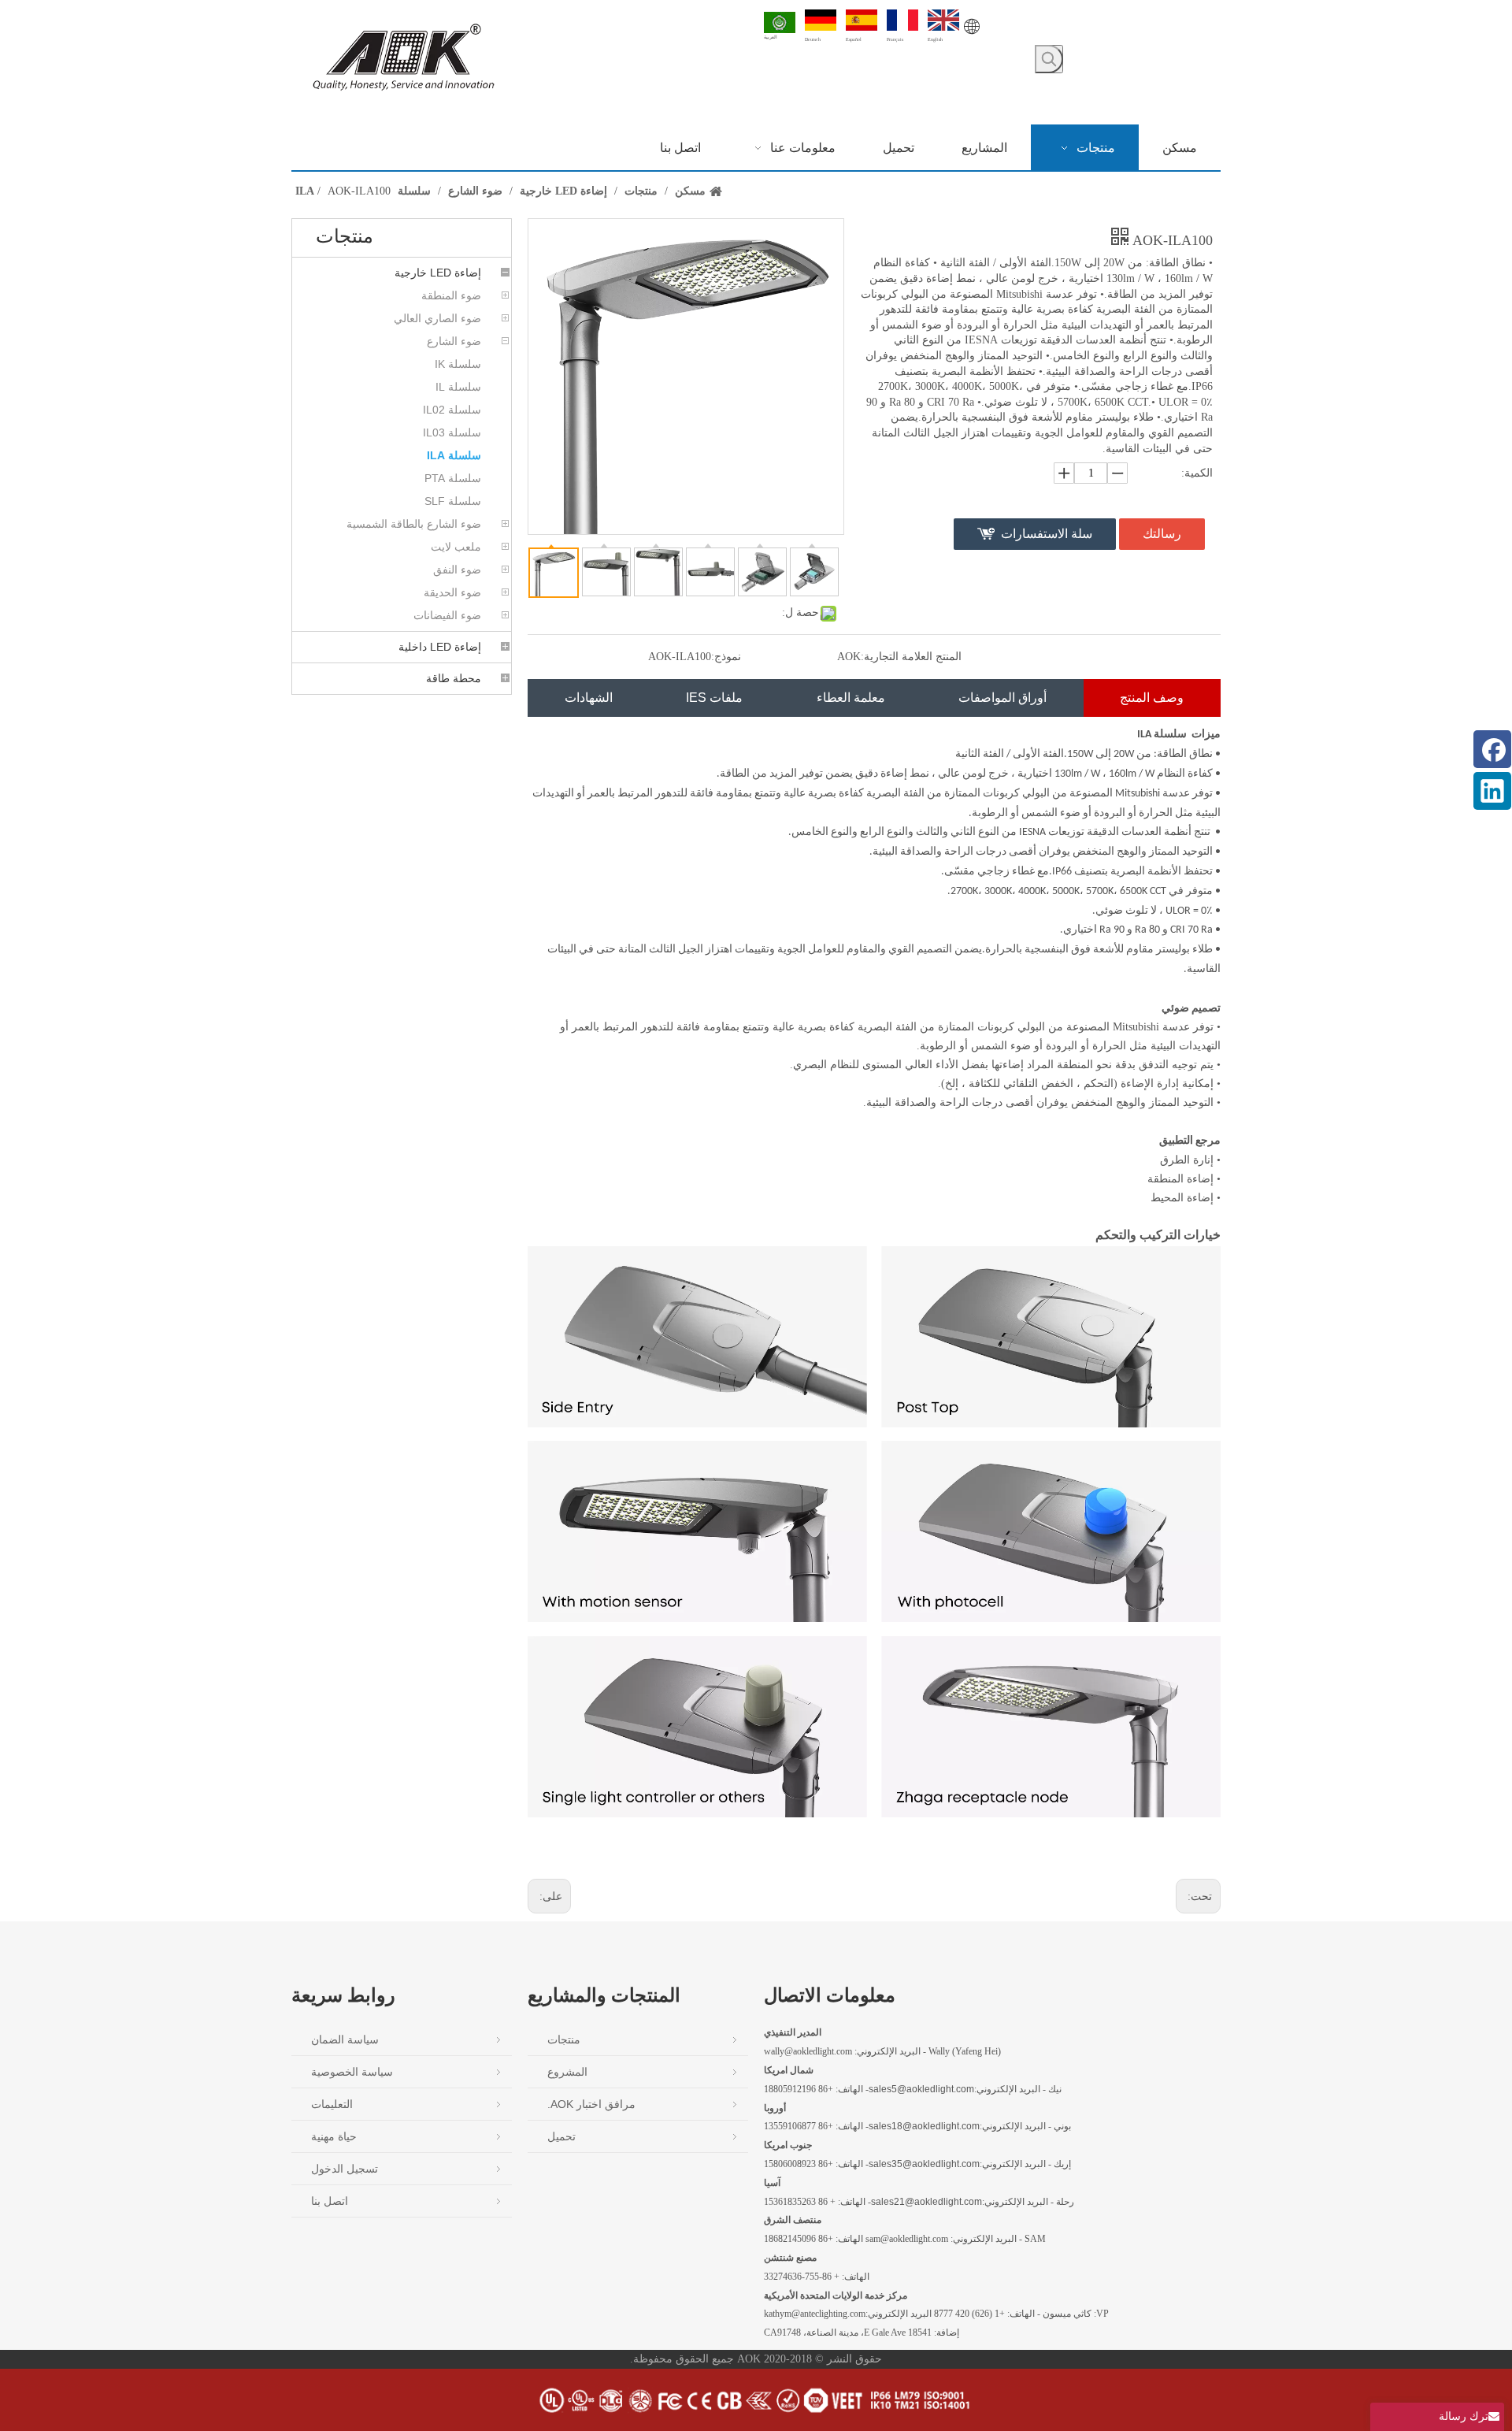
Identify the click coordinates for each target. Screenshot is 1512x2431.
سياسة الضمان (345, 2039)
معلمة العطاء (851, 698)
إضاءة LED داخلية (440, 647)
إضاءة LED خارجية (438, 273)
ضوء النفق (457, 570)
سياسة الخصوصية (352, 2072)
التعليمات (332, 2104)
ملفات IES (714, 698)
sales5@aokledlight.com (921, 2089)
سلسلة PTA (453, 478)
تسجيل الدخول (345, 2169)
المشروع (567, 2072)
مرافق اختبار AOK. (591, 2104)
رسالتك (1162, 534)
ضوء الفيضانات (447, 615)
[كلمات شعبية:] (1049, 59)
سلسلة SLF (453, 501)
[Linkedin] (1492, 791)
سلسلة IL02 (452, 410)
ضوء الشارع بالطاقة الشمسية (414, 524)
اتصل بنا (330, 2201)
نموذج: (726, 657)
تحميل (561, 2136)
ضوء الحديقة (452, 592)
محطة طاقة (454, 678)
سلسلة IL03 (452, 432)
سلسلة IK (458, 364)
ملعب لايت (456, 547)
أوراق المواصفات (1002, 698)
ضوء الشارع (454, 341)
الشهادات (589, 698)
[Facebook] (1492, 749)
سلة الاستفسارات (1047, 534)
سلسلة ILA (454, 455)
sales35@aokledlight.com (924, 2164)
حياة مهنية (334, 2136)
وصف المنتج (1152, 698)
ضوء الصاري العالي (437, 318)
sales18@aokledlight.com (924, 2126)
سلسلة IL (458, 387)
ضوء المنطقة (451, 295)
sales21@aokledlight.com (926, 2202)
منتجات (564, 2039)
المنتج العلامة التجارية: (911, 657)
